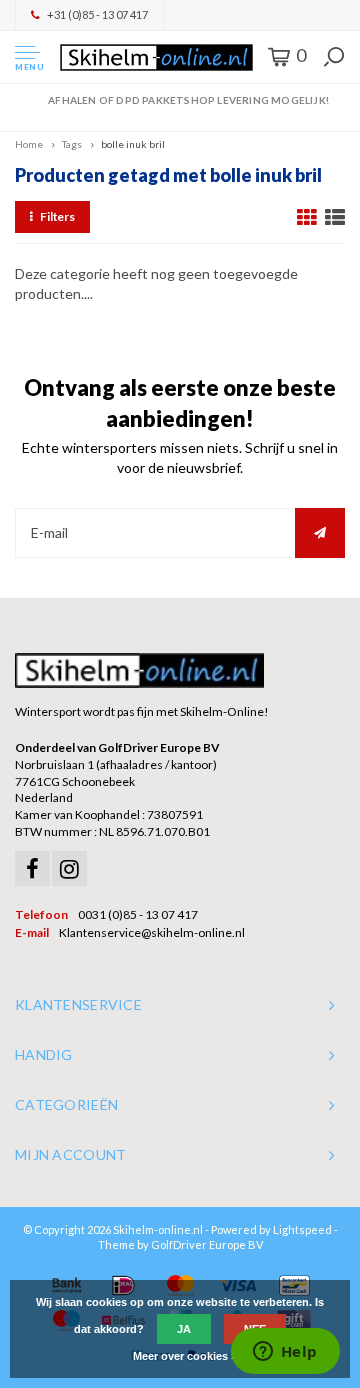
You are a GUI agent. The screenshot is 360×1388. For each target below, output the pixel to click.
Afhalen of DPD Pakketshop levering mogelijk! (188, 100)
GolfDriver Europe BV (207, 1244)
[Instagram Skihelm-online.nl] (69, 868)
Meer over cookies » (185, 1356)
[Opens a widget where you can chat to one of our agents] (285, 1353)
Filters (57, 216)
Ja (184, 1329)
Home (29, 144)
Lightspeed (302, 1229)
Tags (72, 144)
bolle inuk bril (133, 144)
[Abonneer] (320, 533)
